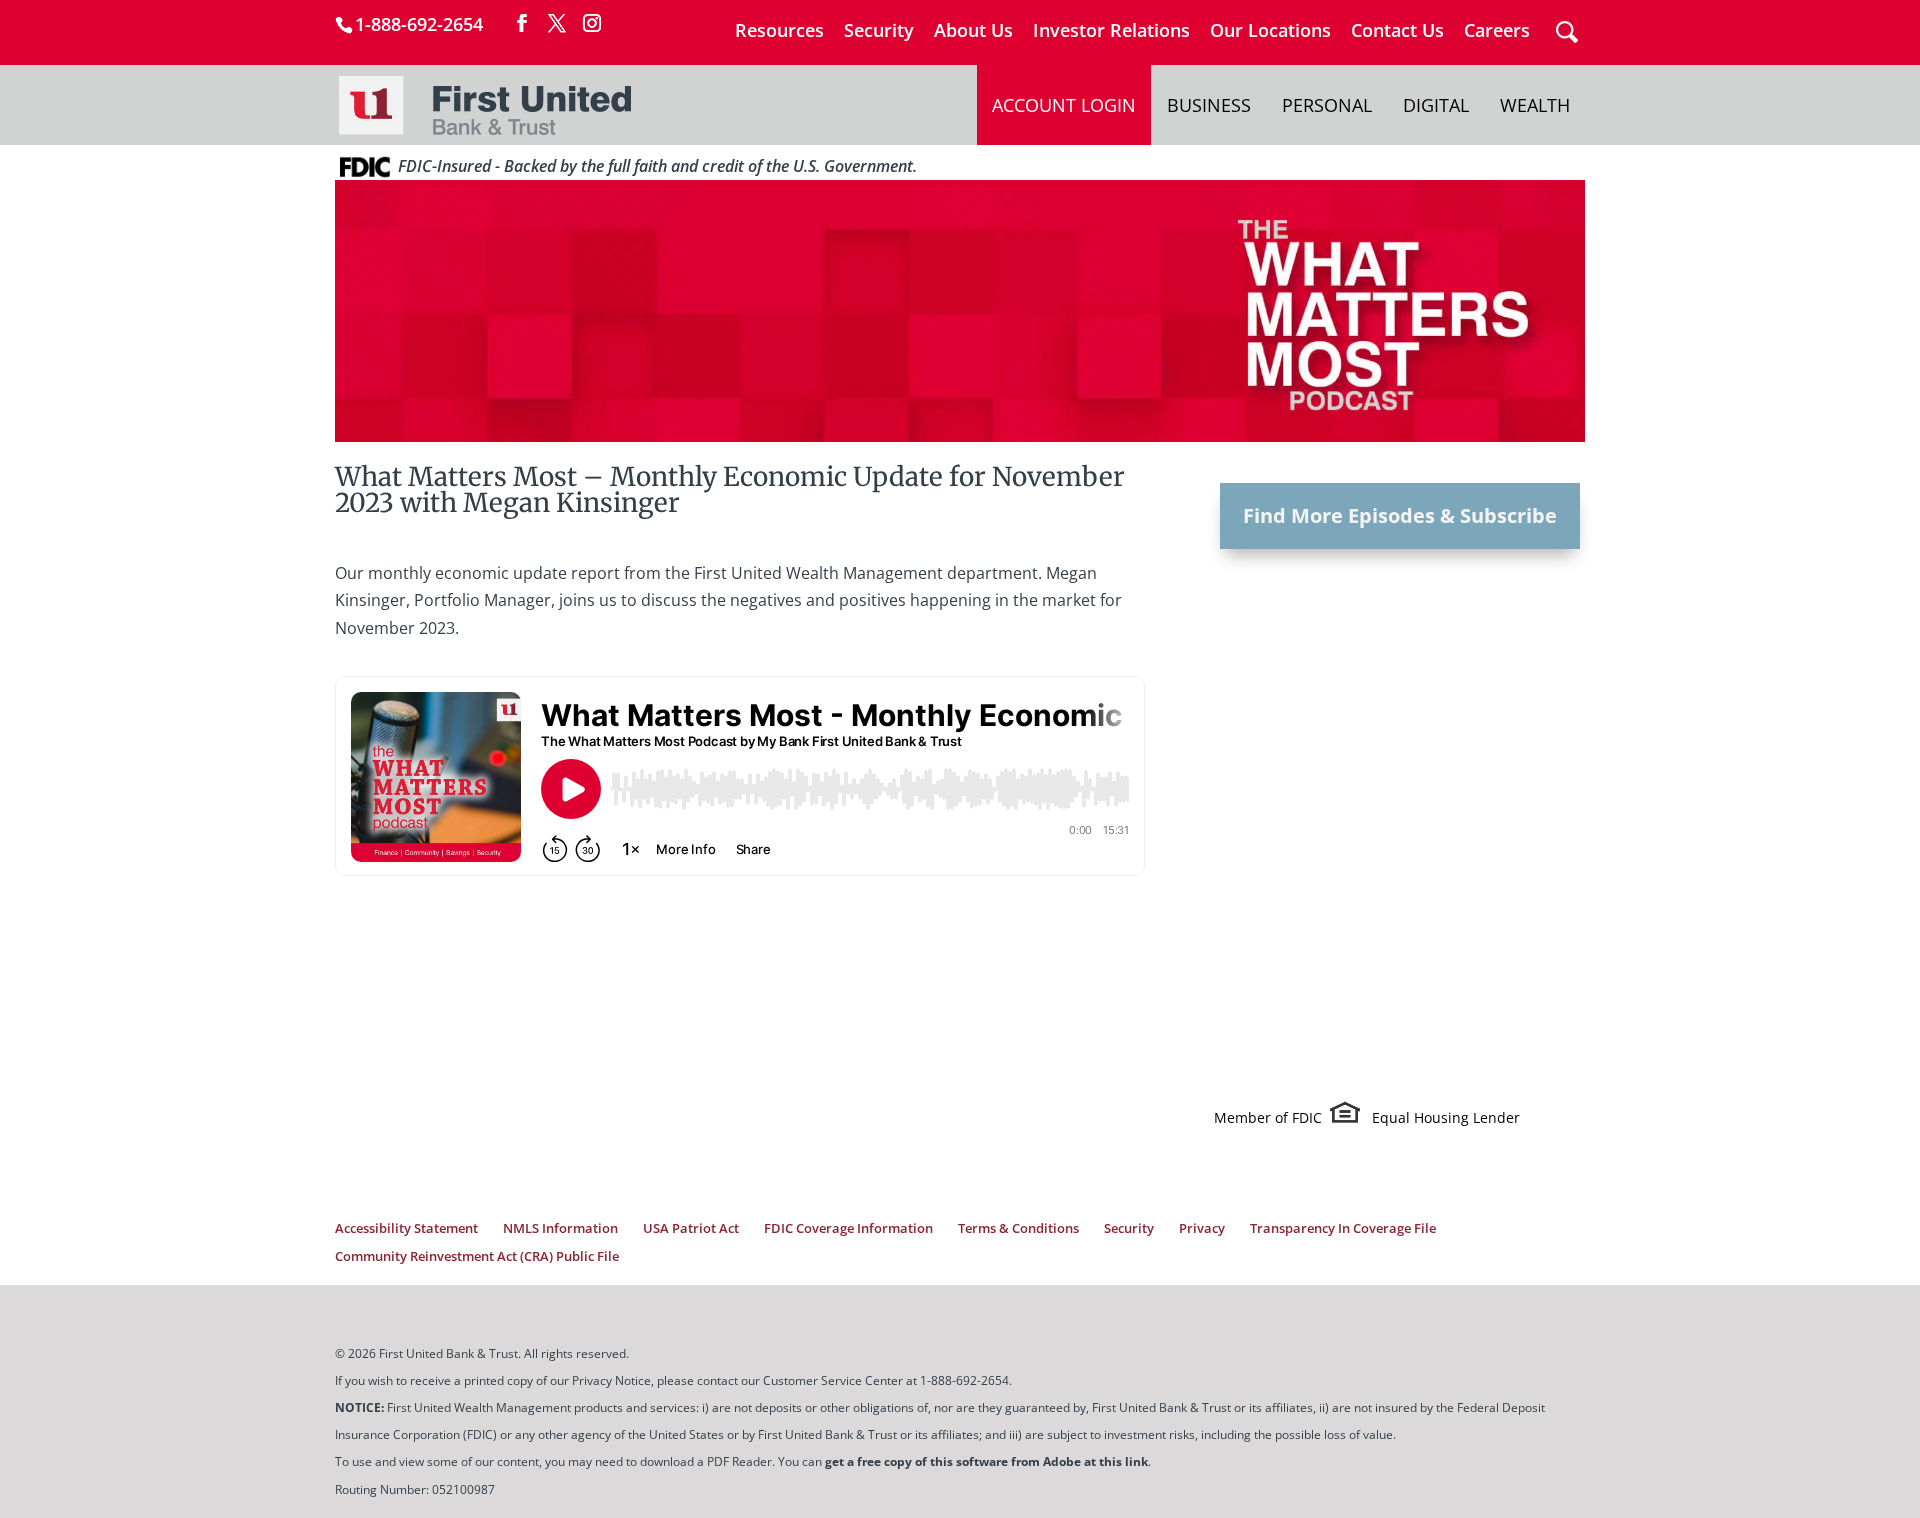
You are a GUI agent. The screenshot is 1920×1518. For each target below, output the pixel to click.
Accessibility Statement (406, 1228)
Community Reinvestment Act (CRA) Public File (477, 1256)
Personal (1327, 105)
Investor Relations (1111, 31)
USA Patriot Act (691, 1228)
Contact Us (1397, 31)
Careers (1497, 31)
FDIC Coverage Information (848, 1228)
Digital (1436, 105)
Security (879, 31)
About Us (973, 31)
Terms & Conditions (1018, 1228)
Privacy (1202, 1228)
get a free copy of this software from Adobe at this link (986, 1461)
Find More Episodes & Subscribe (1400, 515)
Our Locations (1270, 31)
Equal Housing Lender (1446, 1117)
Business (1209, 105)
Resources (779, 31)
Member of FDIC (1268, 1117)
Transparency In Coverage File (1343, 1228)
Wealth (1535, 105)
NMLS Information (560, 1228)
